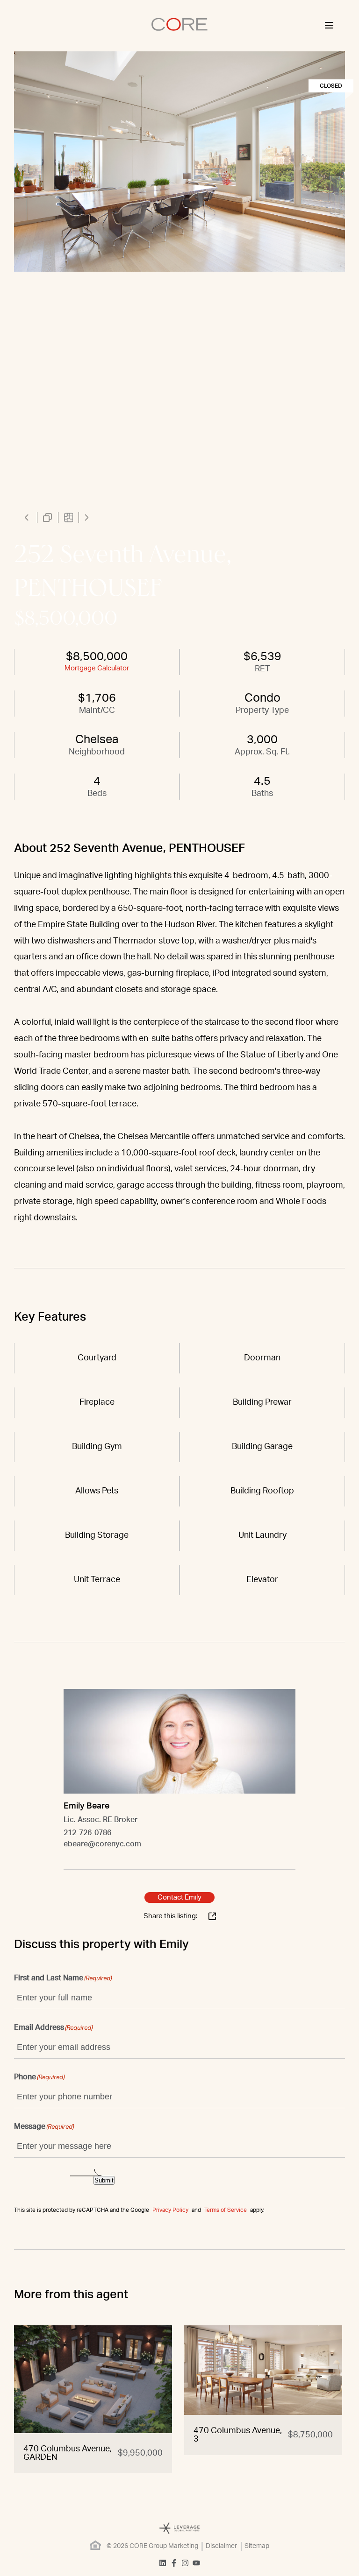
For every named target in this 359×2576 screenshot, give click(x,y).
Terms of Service (226, 2210)
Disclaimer (221, 2546)
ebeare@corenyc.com (102, 1844)
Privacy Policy (170, 2210)
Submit (104, 2180)
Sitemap (257, 2546)
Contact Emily (179, 1897)
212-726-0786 (87, 1833)
